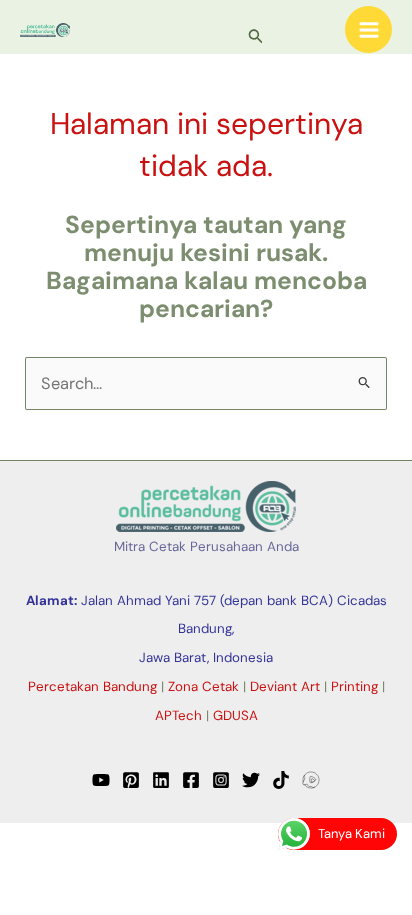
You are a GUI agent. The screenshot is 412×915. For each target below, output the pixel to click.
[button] (256, 37)
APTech (178, 715)
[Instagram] (221, 780)
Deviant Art (285, 686)
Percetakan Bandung (92, 686)
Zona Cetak (203, 686)
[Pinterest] (131, 780)
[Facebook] (191, 780)
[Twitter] (251, 780)
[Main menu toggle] (368, 29)
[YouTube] (101, 780)
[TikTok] (281, 780)
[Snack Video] (311, 780)
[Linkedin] (161, 780)
